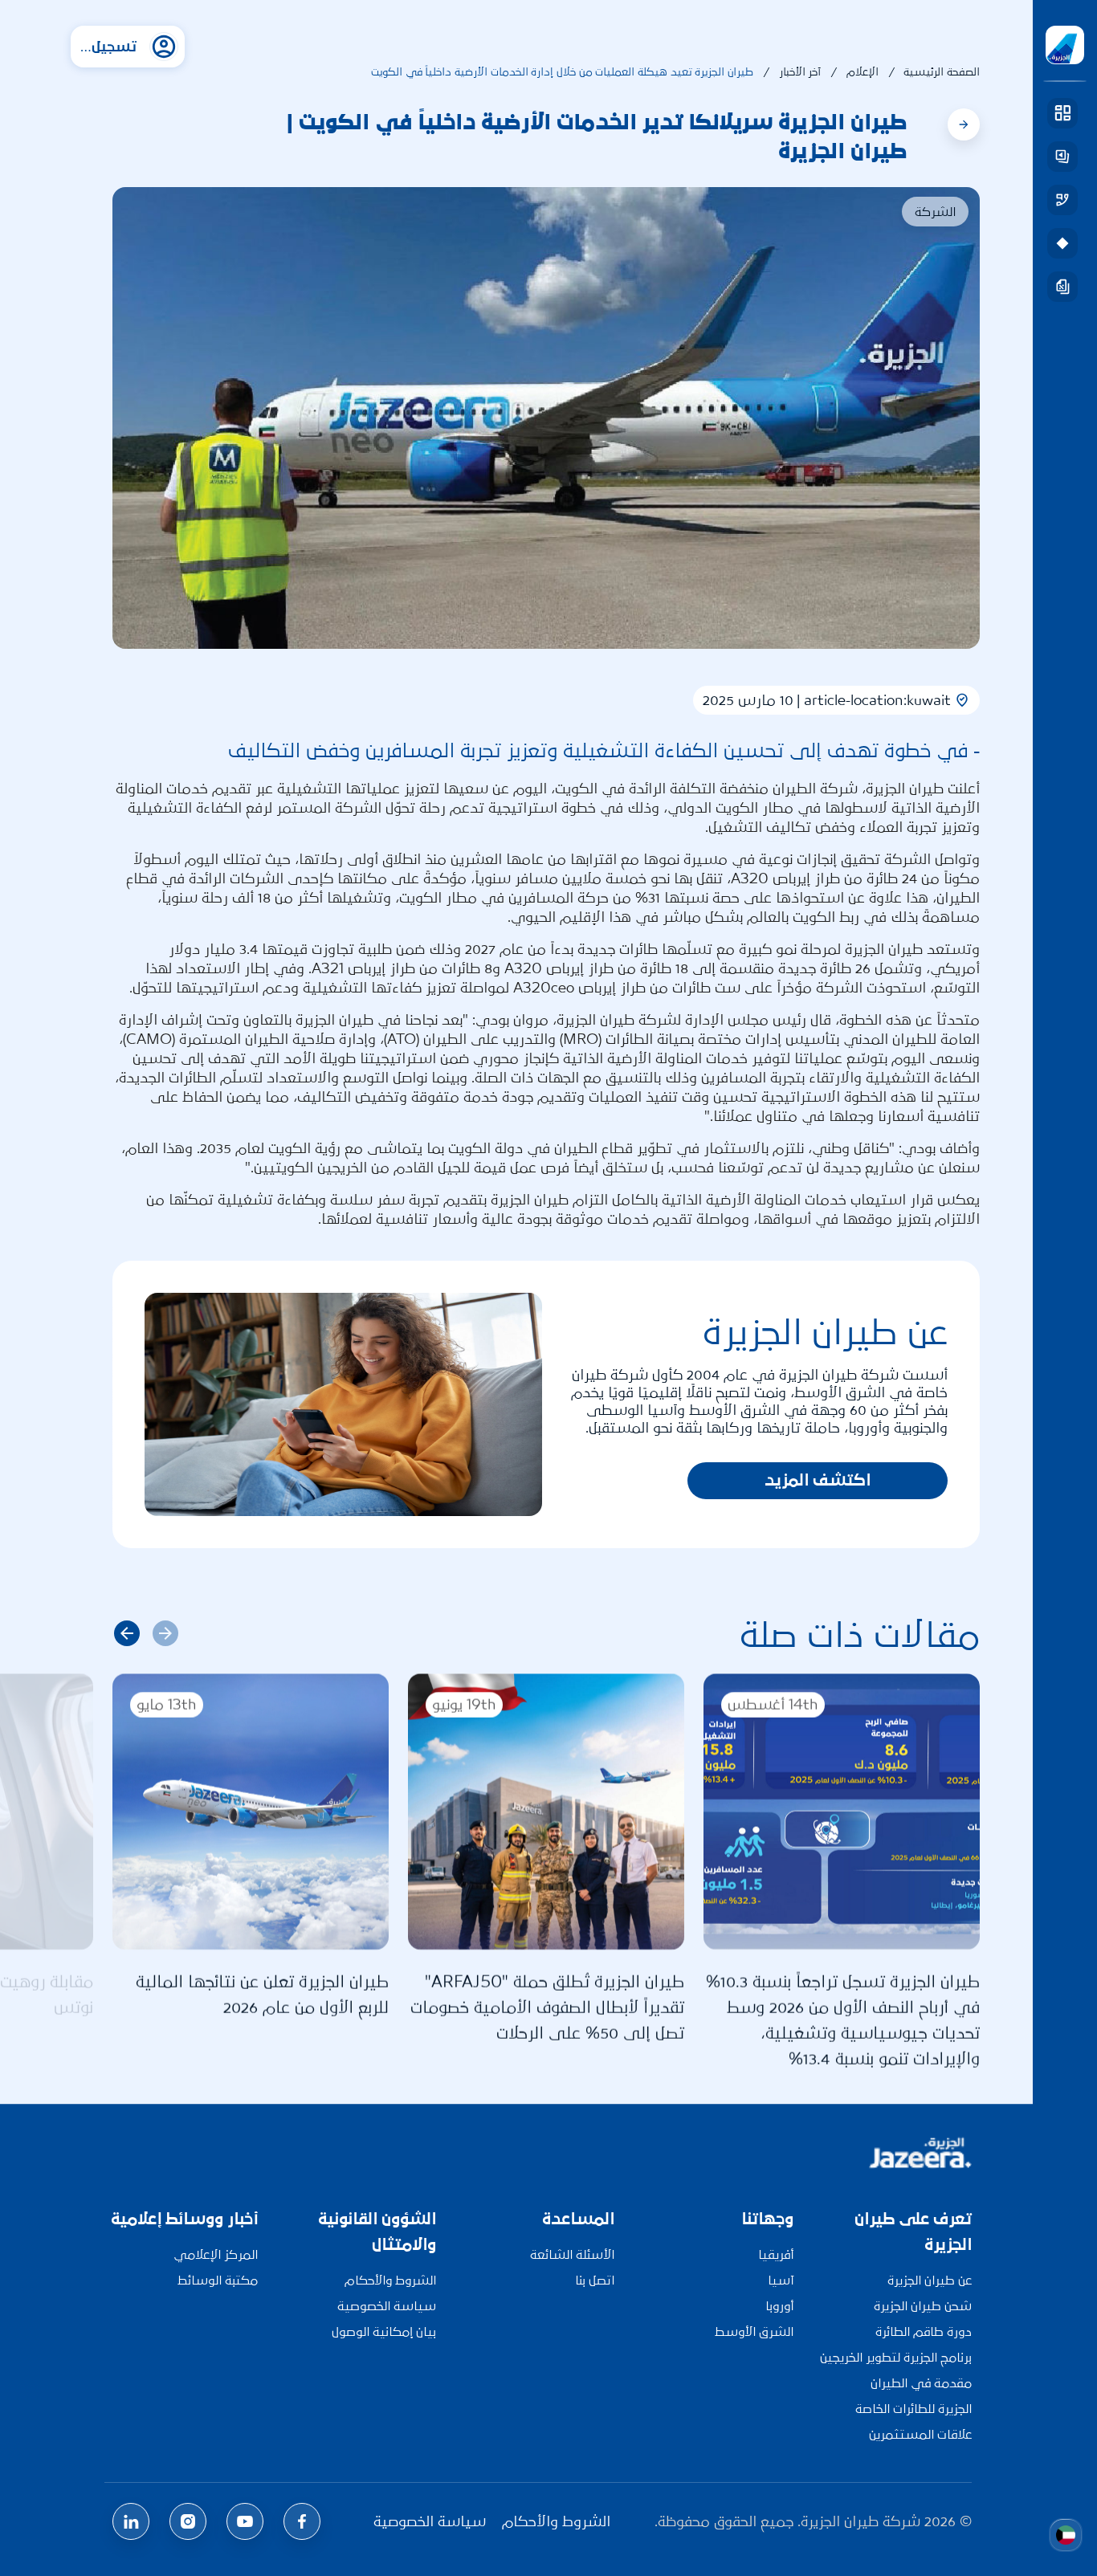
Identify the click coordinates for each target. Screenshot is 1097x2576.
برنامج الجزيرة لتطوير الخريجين (896, 2357)
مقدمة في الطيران (921, 2383)
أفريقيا (776, 2254)
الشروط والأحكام (390, 2280)
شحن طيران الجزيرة (923, 2306)
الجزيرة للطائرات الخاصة (913, 2409)
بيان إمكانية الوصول (384, 2331)
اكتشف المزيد (818, 1480)
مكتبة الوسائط (218, 2280)
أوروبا (779, 2306)
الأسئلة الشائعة (572, 2254)
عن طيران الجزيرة (930, 2280)
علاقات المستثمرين (920, 2434)
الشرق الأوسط (754, 2331)
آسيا (781, 2280)
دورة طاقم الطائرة (924, 2331)
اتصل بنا (595, 2280)
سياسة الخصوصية (387, 2306)
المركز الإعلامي (216, 2254)
